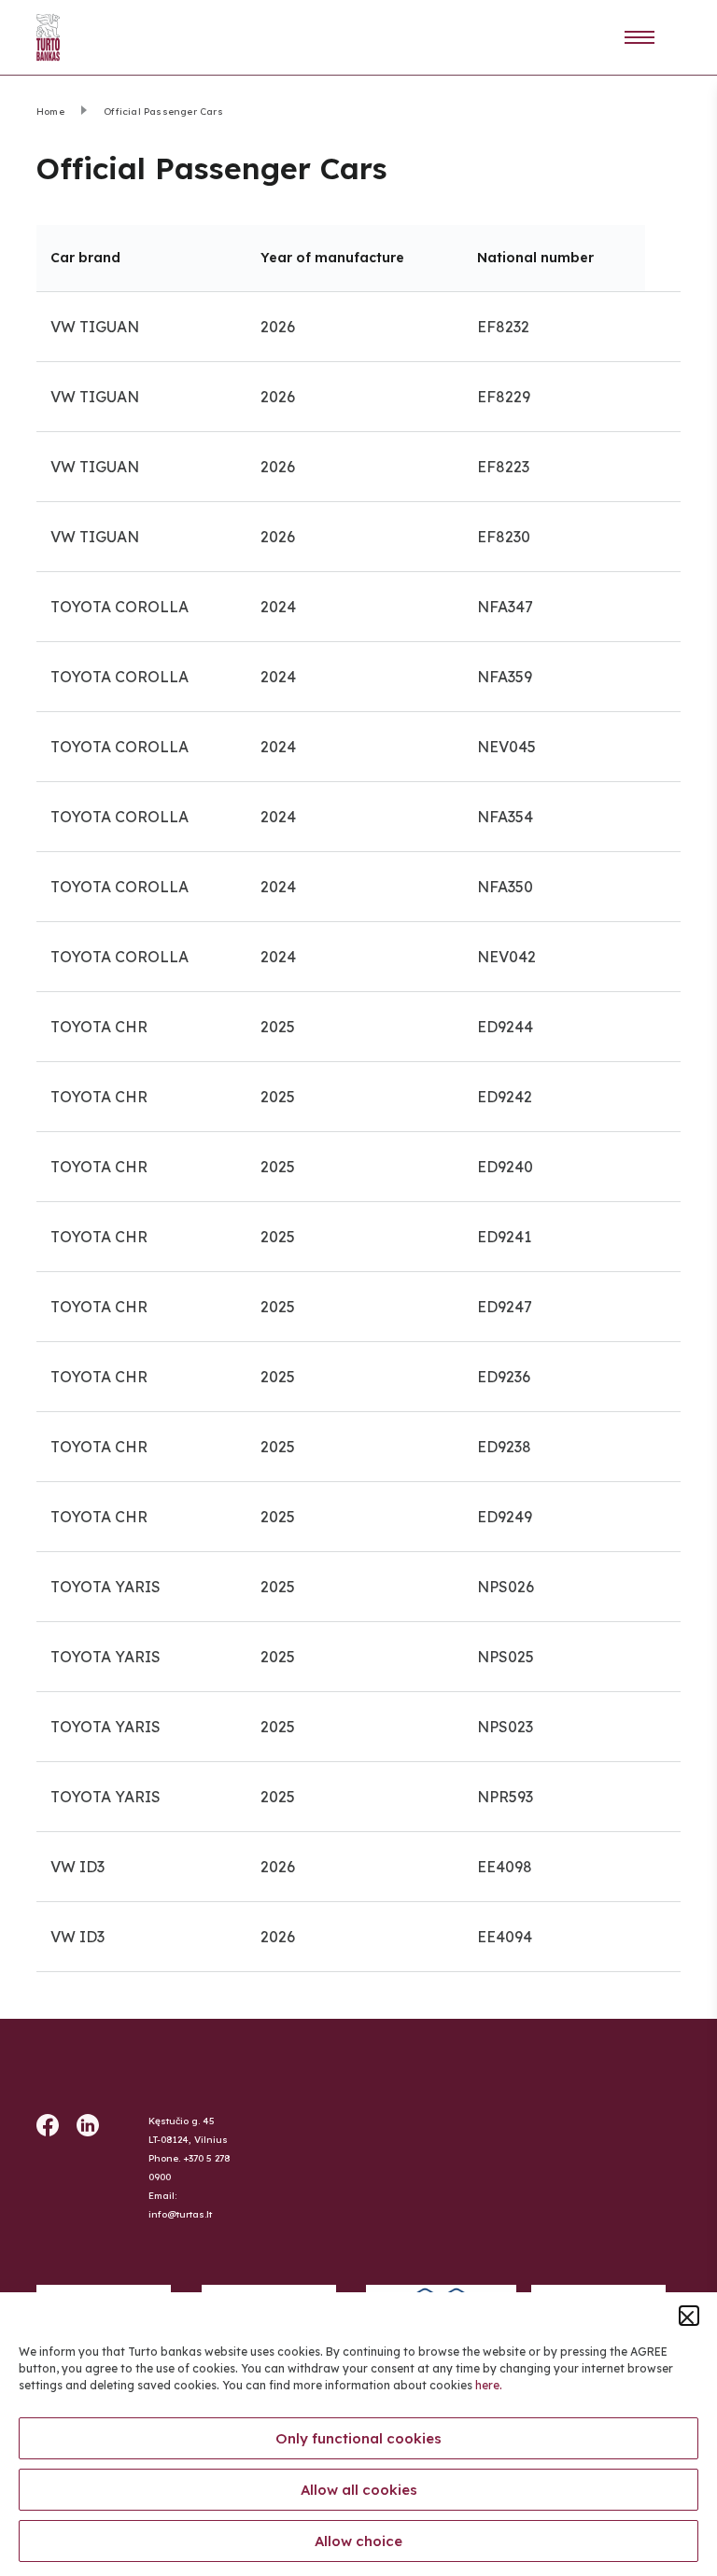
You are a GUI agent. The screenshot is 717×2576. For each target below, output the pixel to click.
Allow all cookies (359, 2490)
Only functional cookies (358, 2438)
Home (50, 112)
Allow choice (358, 2541)
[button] (689, 2316)
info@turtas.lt (180, 2214)
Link (653, 37)
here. (489, 2385)
